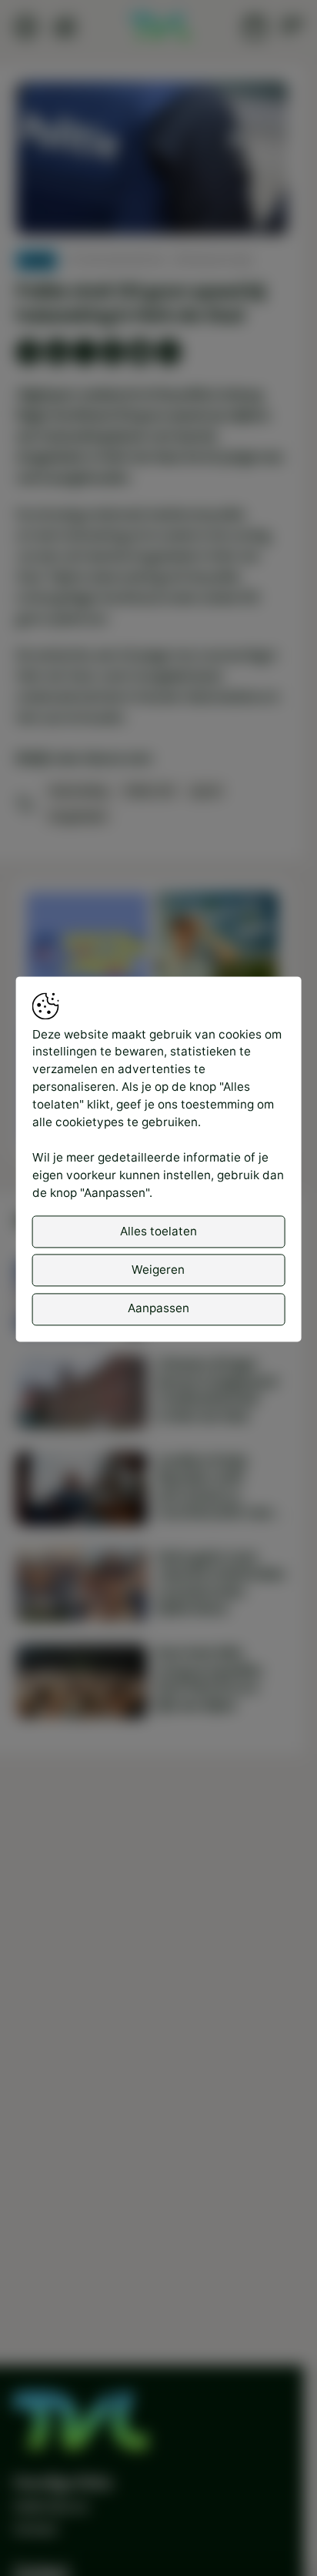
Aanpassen (158, 1309)
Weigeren (158, 1270)
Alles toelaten (158, 1231)
